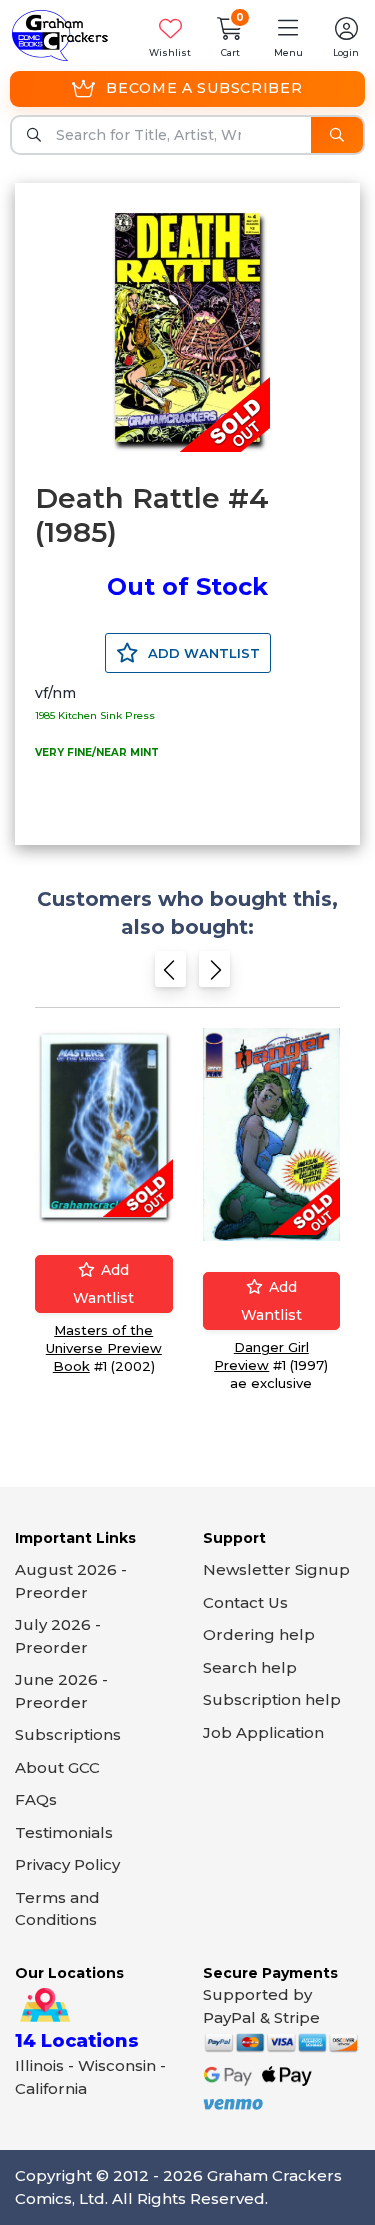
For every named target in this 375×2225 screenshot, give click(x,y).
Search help (250, 1667)
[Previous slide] (170, 975)
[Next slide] (214, 975)
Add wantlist (103, 1284)
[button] (288, 35)
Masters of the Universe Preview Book (104, 1348)
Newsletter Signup (276, 1569)
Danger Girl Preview (261, 1356)
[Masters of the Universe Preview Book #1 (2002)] (104, 1125)
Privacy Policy (67, 1864)
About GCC (57, 1767)
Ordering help (259, 1634)
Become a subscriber (204, 88)
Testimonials (64, 1832)
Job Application (263, 1732)
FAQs (36, 1799)
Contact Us (245, 1602)
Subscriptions (68, 1734)
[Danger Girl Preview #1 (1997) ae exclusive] (272, 1134)
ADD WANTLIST (202, 653)
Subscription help (272, 1699)
